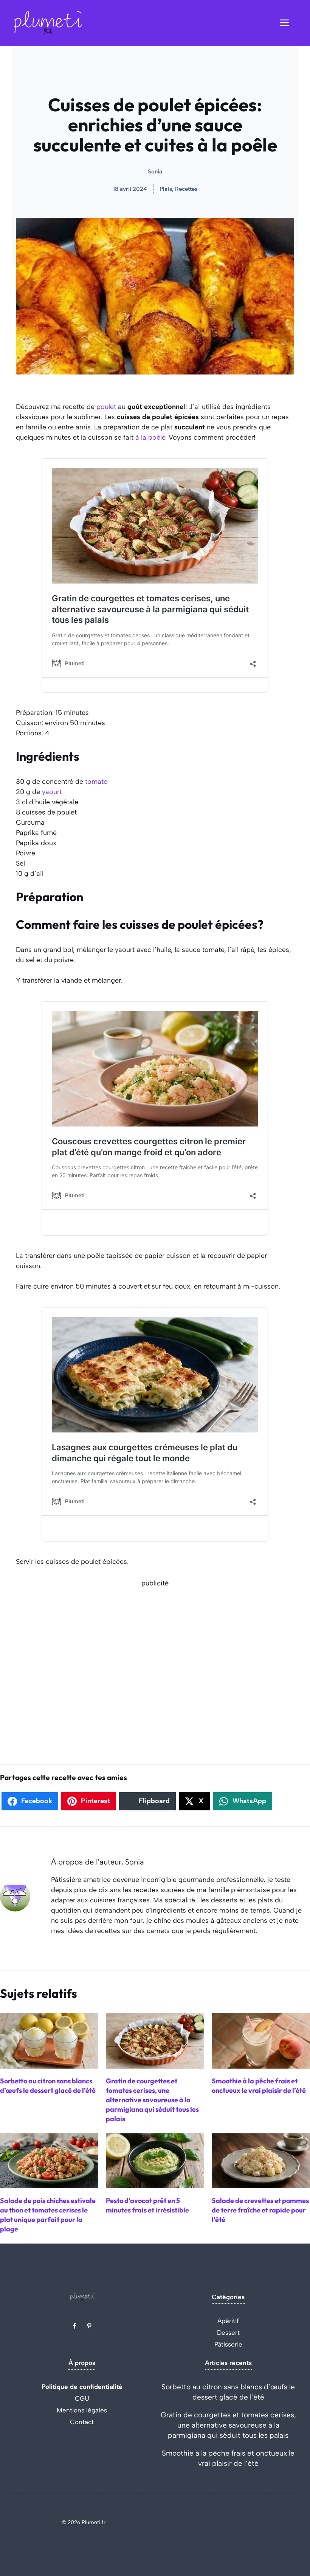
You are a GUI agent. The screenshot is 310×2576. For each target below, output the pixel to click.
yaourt (52, 792)
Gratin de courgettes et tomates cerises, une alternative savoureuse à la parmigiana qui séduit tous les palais (228, 2425)
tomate (96, 782)
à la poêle (150, 437)
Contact (82, 2422)
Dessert (228, 2333)
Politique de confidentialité (82, 2387)
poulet (106, 407)
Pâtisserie (228, 2344)
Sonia (155, 172)
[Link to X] (74, 2326)
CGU (82, 2398)
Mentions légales (82, 2410)
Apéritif (228, 2321)
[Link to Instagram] (89, 2326)
